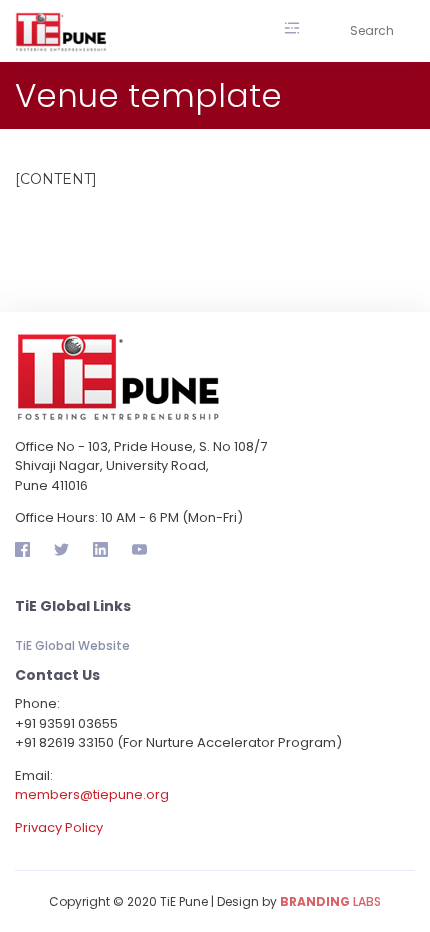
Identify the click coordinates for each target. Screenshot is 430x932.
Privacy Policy (59, 827)
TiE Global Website (72, 645)
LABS (330, 901)
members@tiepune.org (92, 794)
